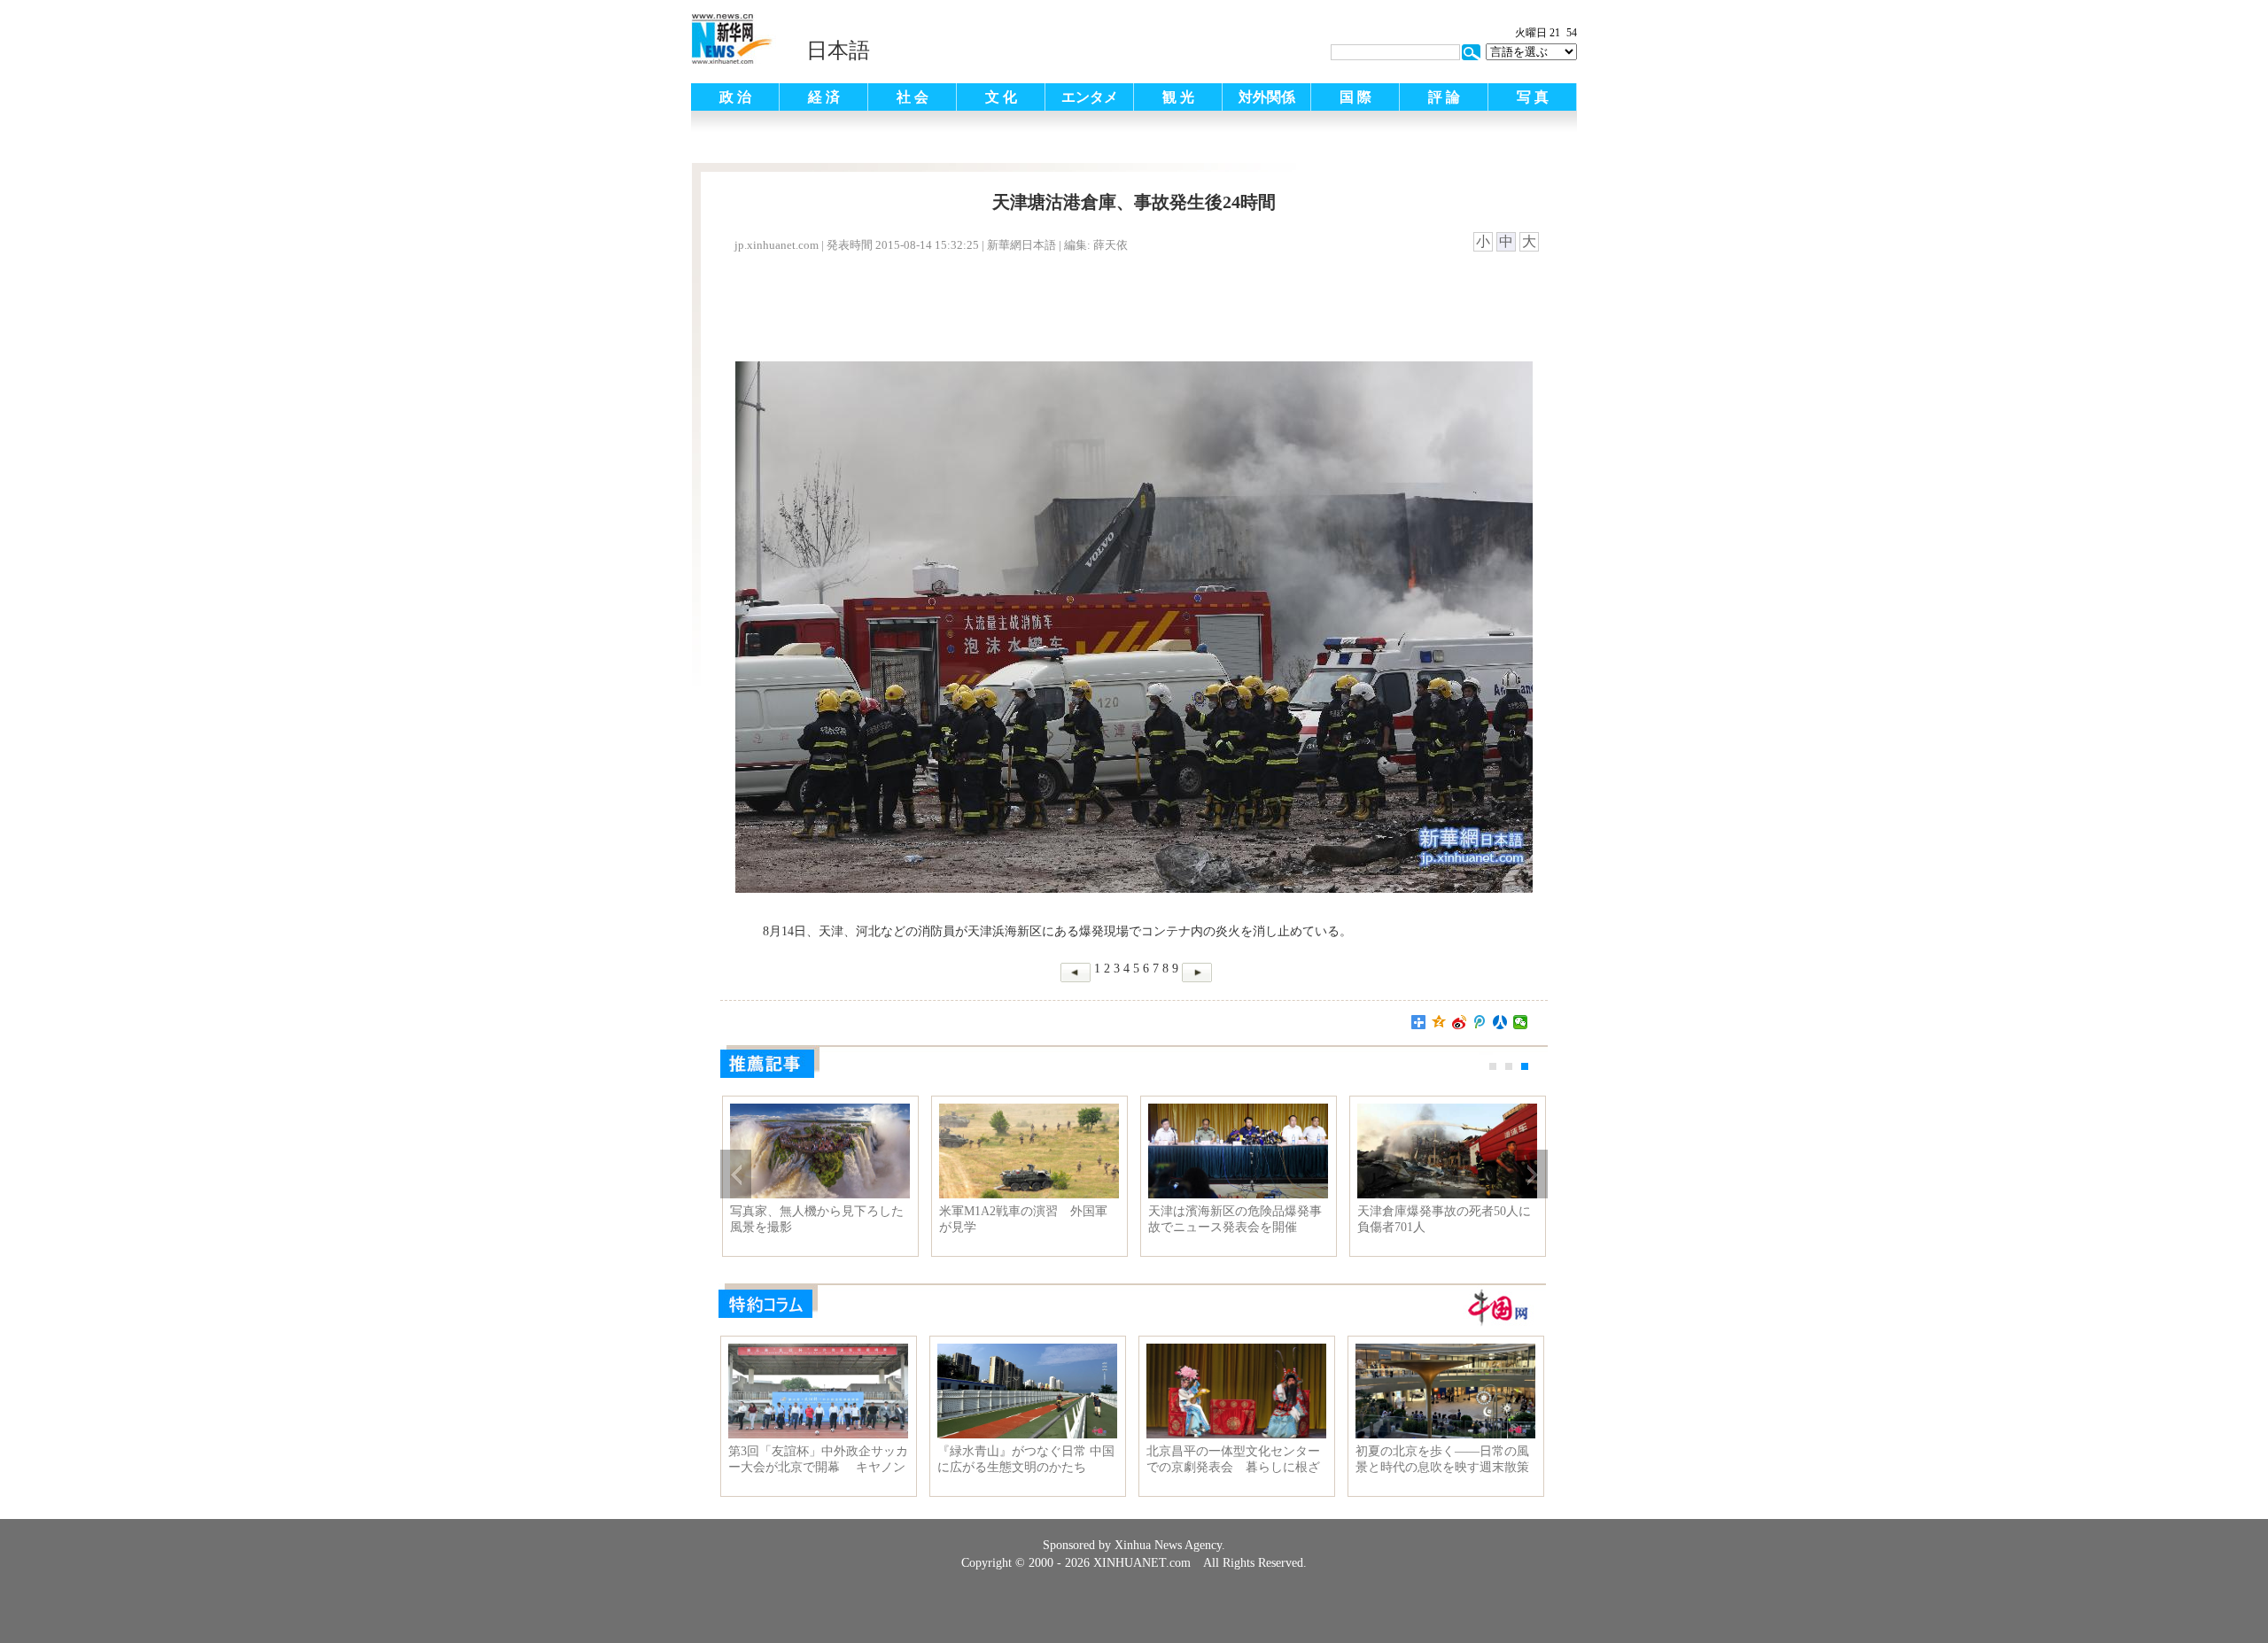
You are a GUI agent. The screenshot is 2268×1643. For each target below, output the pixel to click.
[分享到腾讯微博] (1480, 1022)
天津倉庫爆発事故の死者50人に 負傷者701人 (1447, 1219)
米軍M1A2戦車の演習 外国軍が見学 (1023, 1219)
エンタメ (1090, 97)
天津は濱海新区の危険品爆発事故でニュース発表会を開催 (1235, 1219)
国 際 (1355, 97)
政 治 (735, 97)
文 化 (1001, 97)
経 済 (824, 97)
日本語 (838, 50)
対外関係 (1267, 97)
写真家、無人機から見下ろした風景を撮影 (817, 1219)
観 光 (1178, 97)
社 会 (913, 97)
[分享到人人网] (1500, 1022)
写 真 (1533, 97)
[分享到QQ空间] (1439, 1022)
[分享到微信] (1521, 1022)
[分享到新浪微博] (1460, 1022)
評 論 (1444, 97)
